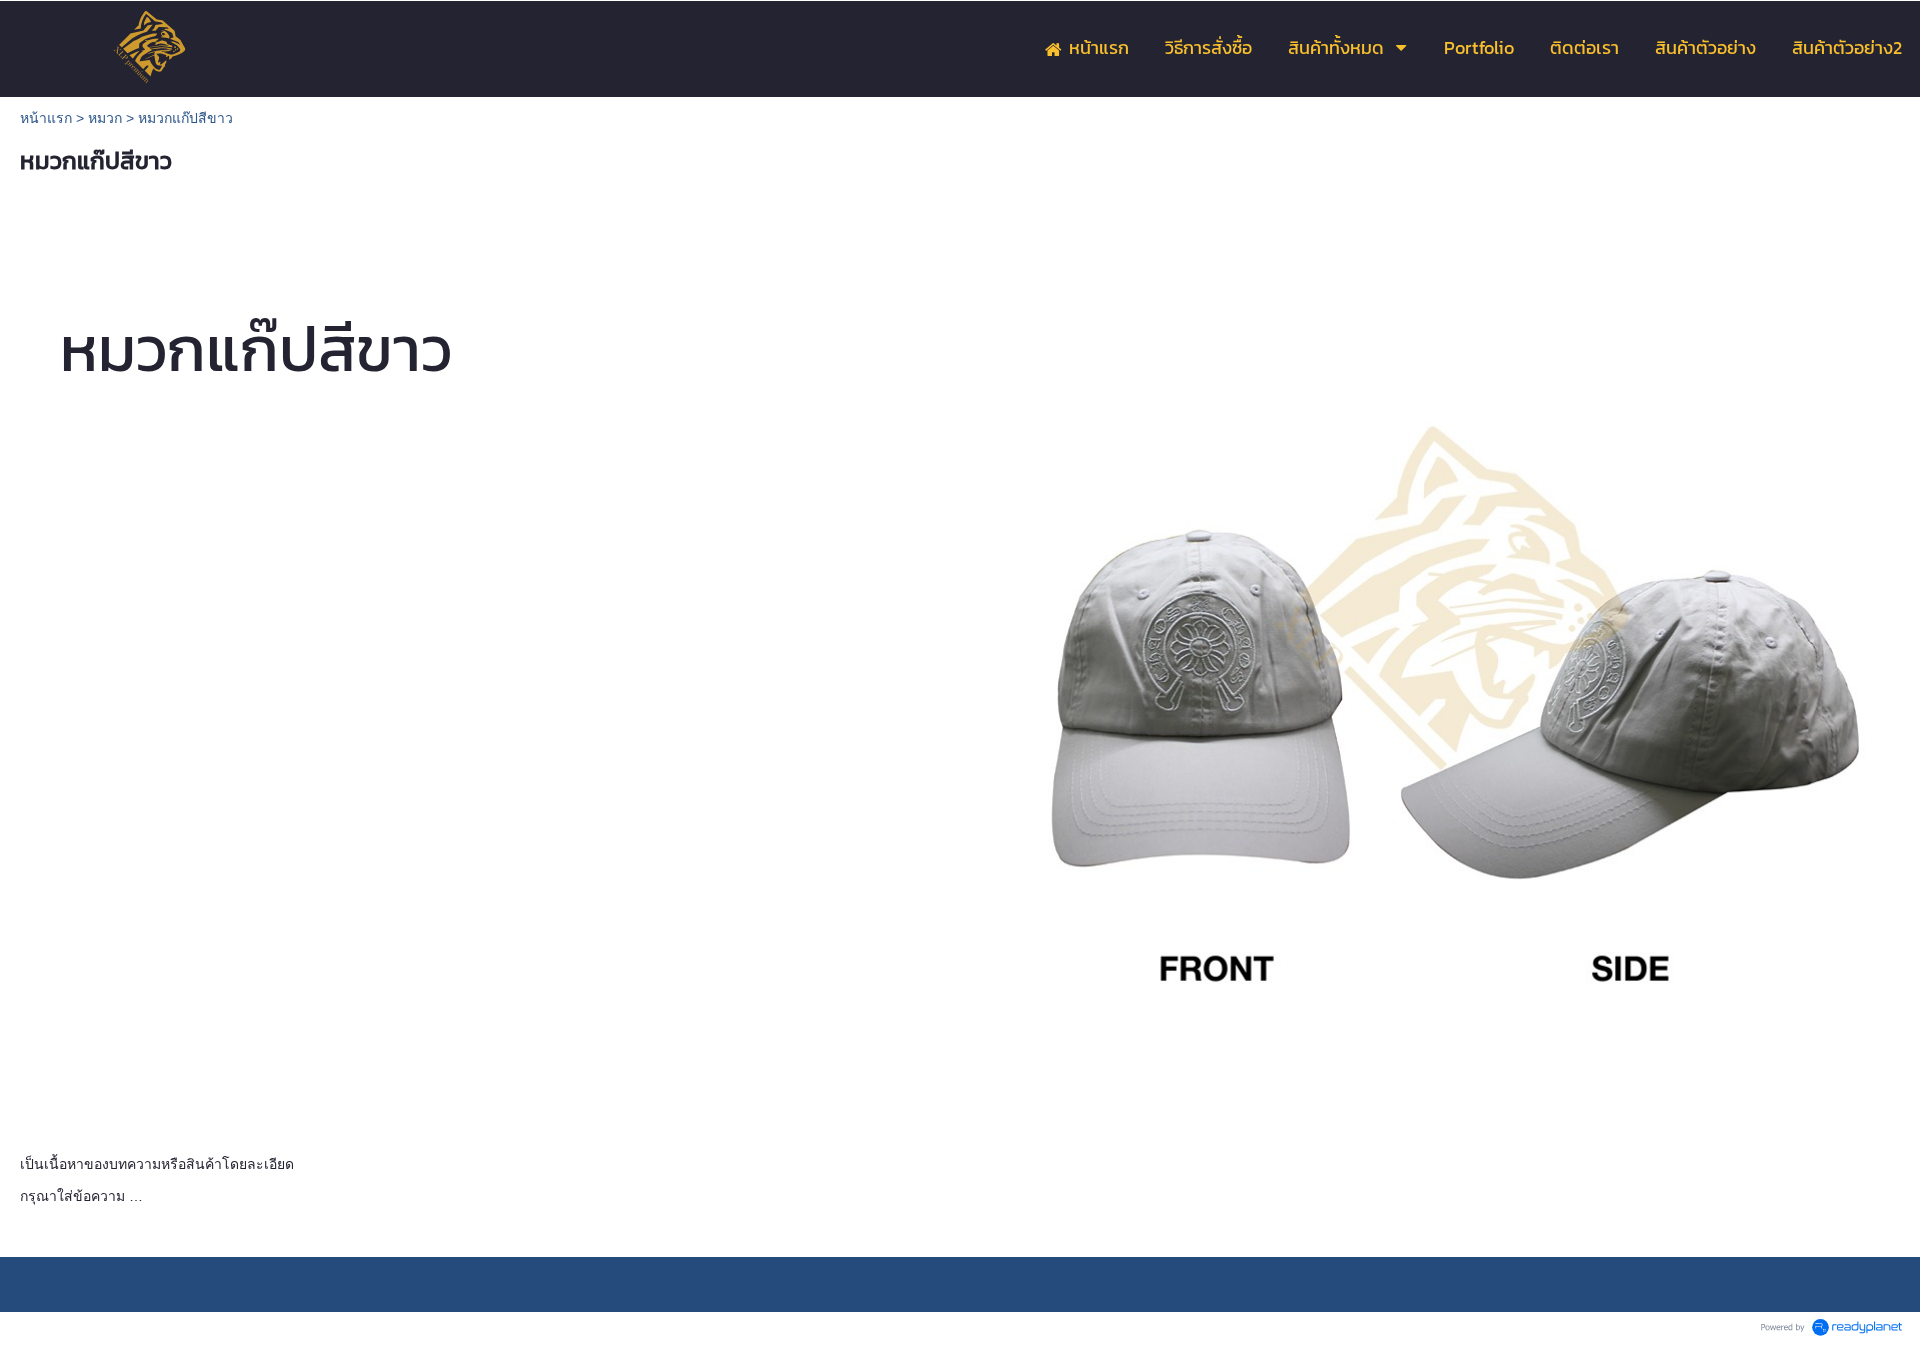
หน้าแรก (46, 118)
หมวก (105, 118)
